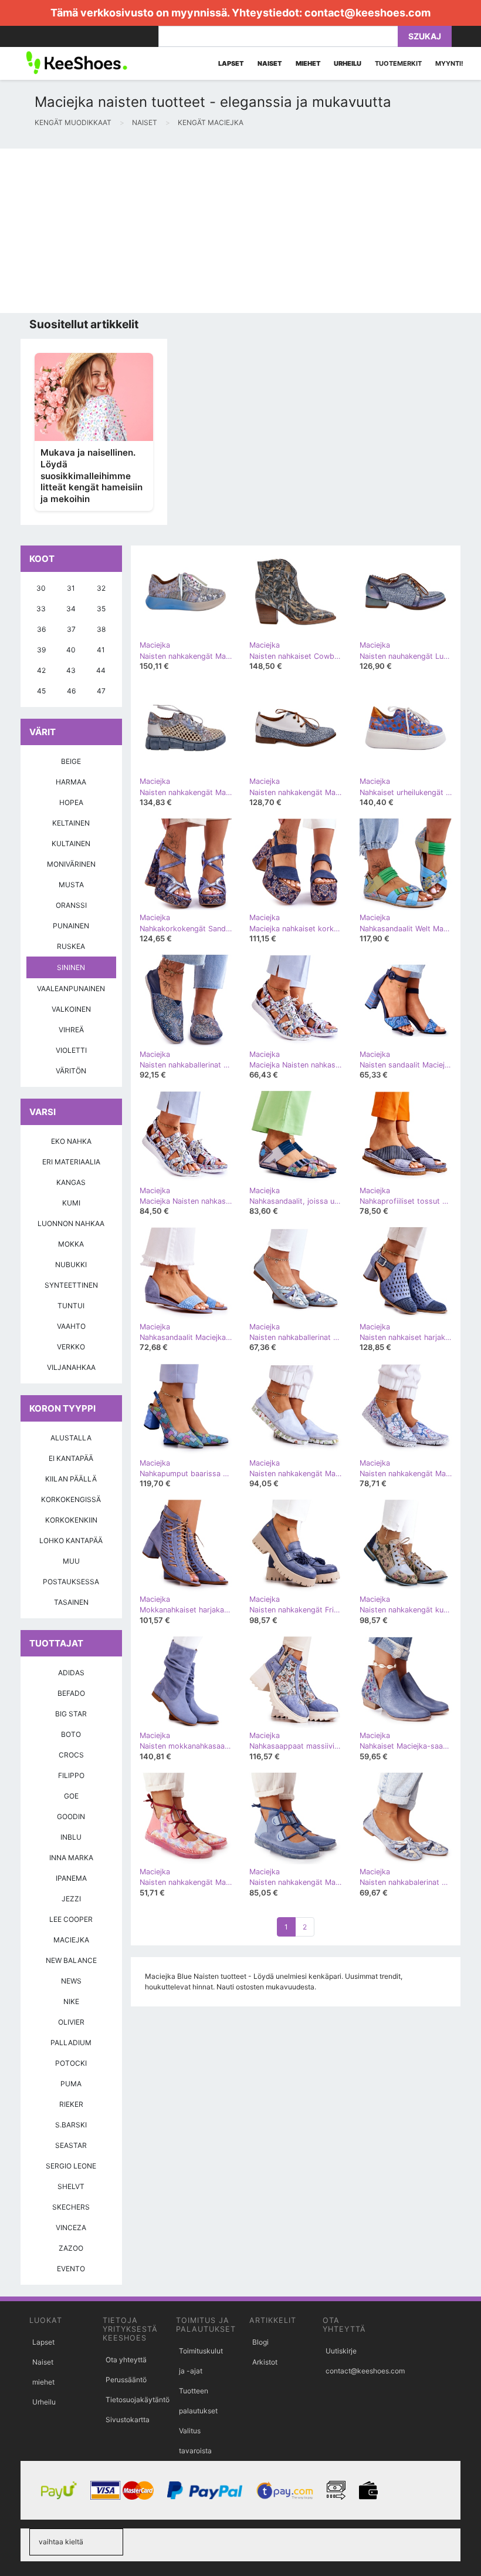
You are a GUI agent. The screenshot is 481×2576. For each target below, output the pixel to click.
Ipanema (71, 1878)
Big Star (71, 1714)
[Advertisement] (240, 231)
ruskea (71, 946)
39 (41, 650)
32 (101, 588)
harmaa (71, 782)
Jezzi (71, 1899)
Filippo (71, 1775)
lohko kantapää (71, 1540)
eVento (71, 2269)
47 (101, 691)
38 (101, 629)
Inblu (71, 1837)
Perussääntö (126, 2380)
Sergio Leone (71, 2166)
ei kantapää (71, 1458)
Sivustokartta (128, 2420)
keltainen (71, 823)
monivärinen (71, 864)
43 (71, 670)
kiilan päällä (71, 1479)
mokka (71, 1244)
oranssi (71, 905)
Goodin (71, 1816)
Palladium (71, 2043)
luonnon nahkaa (71, 1223)
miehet (43, 2382)
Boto (71, 1734)
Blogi (260, 2342)
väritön (71, 1071)
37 (71, 629)
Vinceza (71, 2228)
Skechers (71, 2207)
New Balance (71, 1960)
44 (101, 670)
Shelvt (71, 2186)
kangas (71, 1182)
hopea (71, 802)
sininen (71, 967)
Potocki (71, 2063)
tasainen (71, 1602)
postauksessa (71, 1582)
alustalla (71, 1438)
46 (71, 691)
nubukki (71, 1265)
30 (41, 588)
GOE (71, 1796)
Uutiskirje (341, 2351)
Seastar (71, 2145)
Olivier (71, 2022)
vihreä (71, 1030)
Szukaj (425, 36)
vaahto (71, 1326)
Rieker (71, 2104)
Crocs (71, 1755)
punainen (71, 926)
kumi (71, 1203)
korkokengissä (71, 1499)
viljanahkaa (71, 1367)
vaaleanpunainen (71, 989)
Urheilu (44, 2402)
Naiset (43, 2362)
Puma (71, 2084)
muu (71, 1561)
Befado (71, 1693)
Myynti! (449, 63)
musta (71, 885)
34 (71, 609)
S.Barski (71, 2125)
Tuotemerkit (398, 63)
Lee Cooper (71, 1919)
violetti (71, 1050)
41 (101, 650)
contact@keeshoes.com (367, 13)
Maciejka (71, 1940)
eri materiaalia (71, 1162)
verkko (71, 1347)
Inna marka (71, 1858)
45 (41, 691)
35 (101, 609)
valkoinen (71, 1009)
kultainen (71, 843)
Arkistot (265, 2362)
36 (41, 629)
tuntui (71, 1306)
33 (41, 609)
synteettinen (71, 1285)
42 (41, 670)
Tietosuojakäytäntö (138, 2400)
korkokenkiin (71, 1520)
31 (71, 588)
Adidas (71, 1673)
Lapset (43, 2342)
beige (71, 761)
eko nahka (71, 1141)
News (71, 1981)
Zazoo (71, 2248)
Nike (71, 2001)
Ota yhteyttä (126, 2360)
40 (71, 650)
